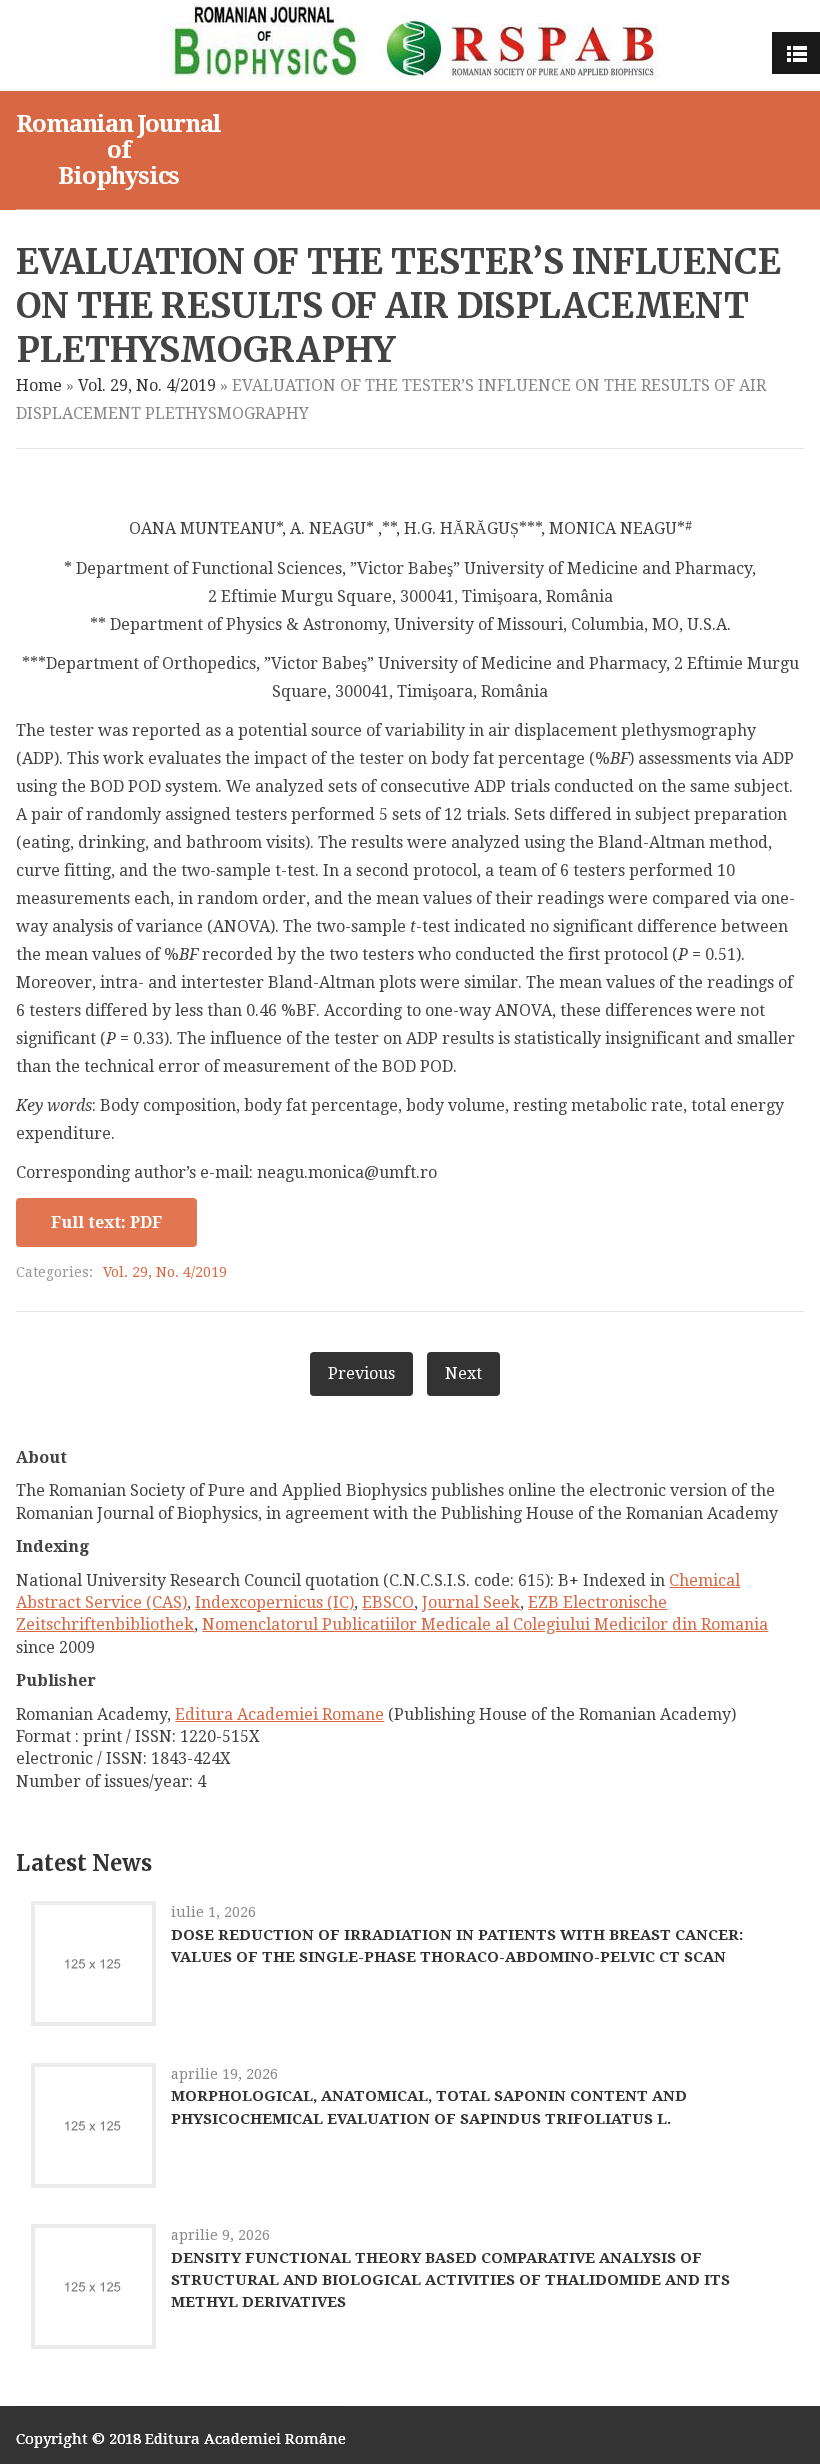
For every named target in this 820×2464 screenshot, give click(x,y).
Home (39, 385)
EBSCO (388, 1602)
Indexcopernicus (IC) (274, 1602)
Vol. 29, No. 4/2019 (147, 385)
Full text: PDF (106, 1222)
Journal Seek (471, 1602)
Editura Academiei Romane (279, 1714)
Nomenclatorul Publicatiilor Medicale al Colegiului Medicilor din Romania (485, 1624)
